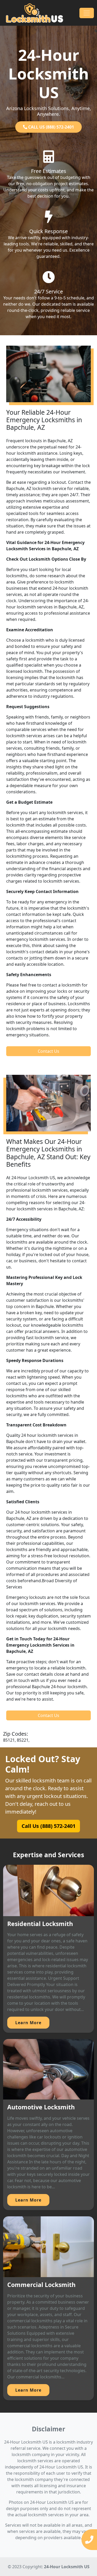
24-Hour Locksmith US (67, 2567)
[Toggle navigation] (87, 13)
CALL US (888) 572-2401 (51, 127)
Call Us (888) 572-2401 (48, 1826)
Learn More (28, 2023)
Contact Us (48, 1051)
